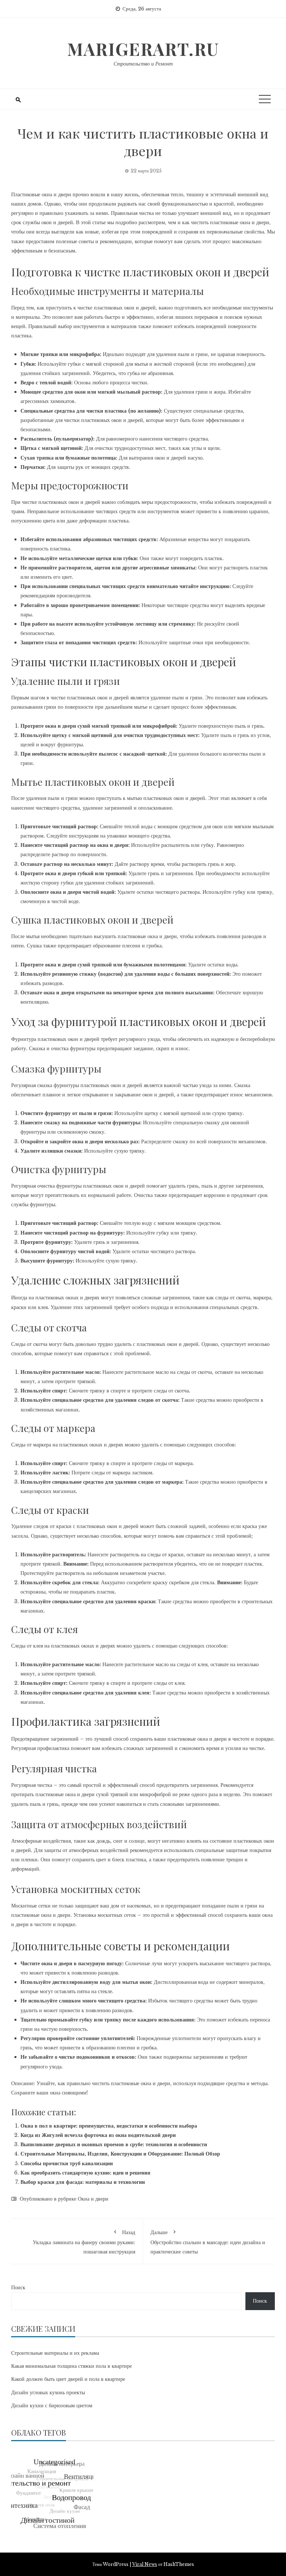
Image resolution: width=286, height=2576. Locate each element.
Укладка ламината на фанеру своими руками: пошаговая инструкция (84, 2242)
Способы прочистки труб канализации (67, 2163)
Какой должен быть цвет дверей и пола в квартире (68, 2379)
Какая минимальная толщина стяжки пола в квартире (71, 2366)
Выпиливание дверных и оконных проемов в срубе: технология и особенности (114, 2144)
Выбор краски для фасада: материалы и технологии (83, 2182)
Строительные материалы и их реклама (55, 2353)
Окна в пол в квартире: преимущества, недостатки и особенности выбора (109, 2126)
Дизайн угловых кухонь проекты (48, 2392)
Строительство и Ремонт (143, 64)
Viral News (145, 2564)
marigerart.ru (143, 49)
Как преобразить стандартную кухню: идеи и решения (85, 2173)
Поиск (18, 2287)
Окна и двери (93, 2199)
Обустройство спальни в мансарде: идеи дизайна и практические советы (208, 2242)
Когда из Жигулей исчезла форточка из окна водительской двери (98, 2135)
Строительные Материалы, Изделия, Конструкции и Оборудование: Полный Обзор (120, 2154)
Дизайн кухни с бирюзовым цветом (52, 2405)
